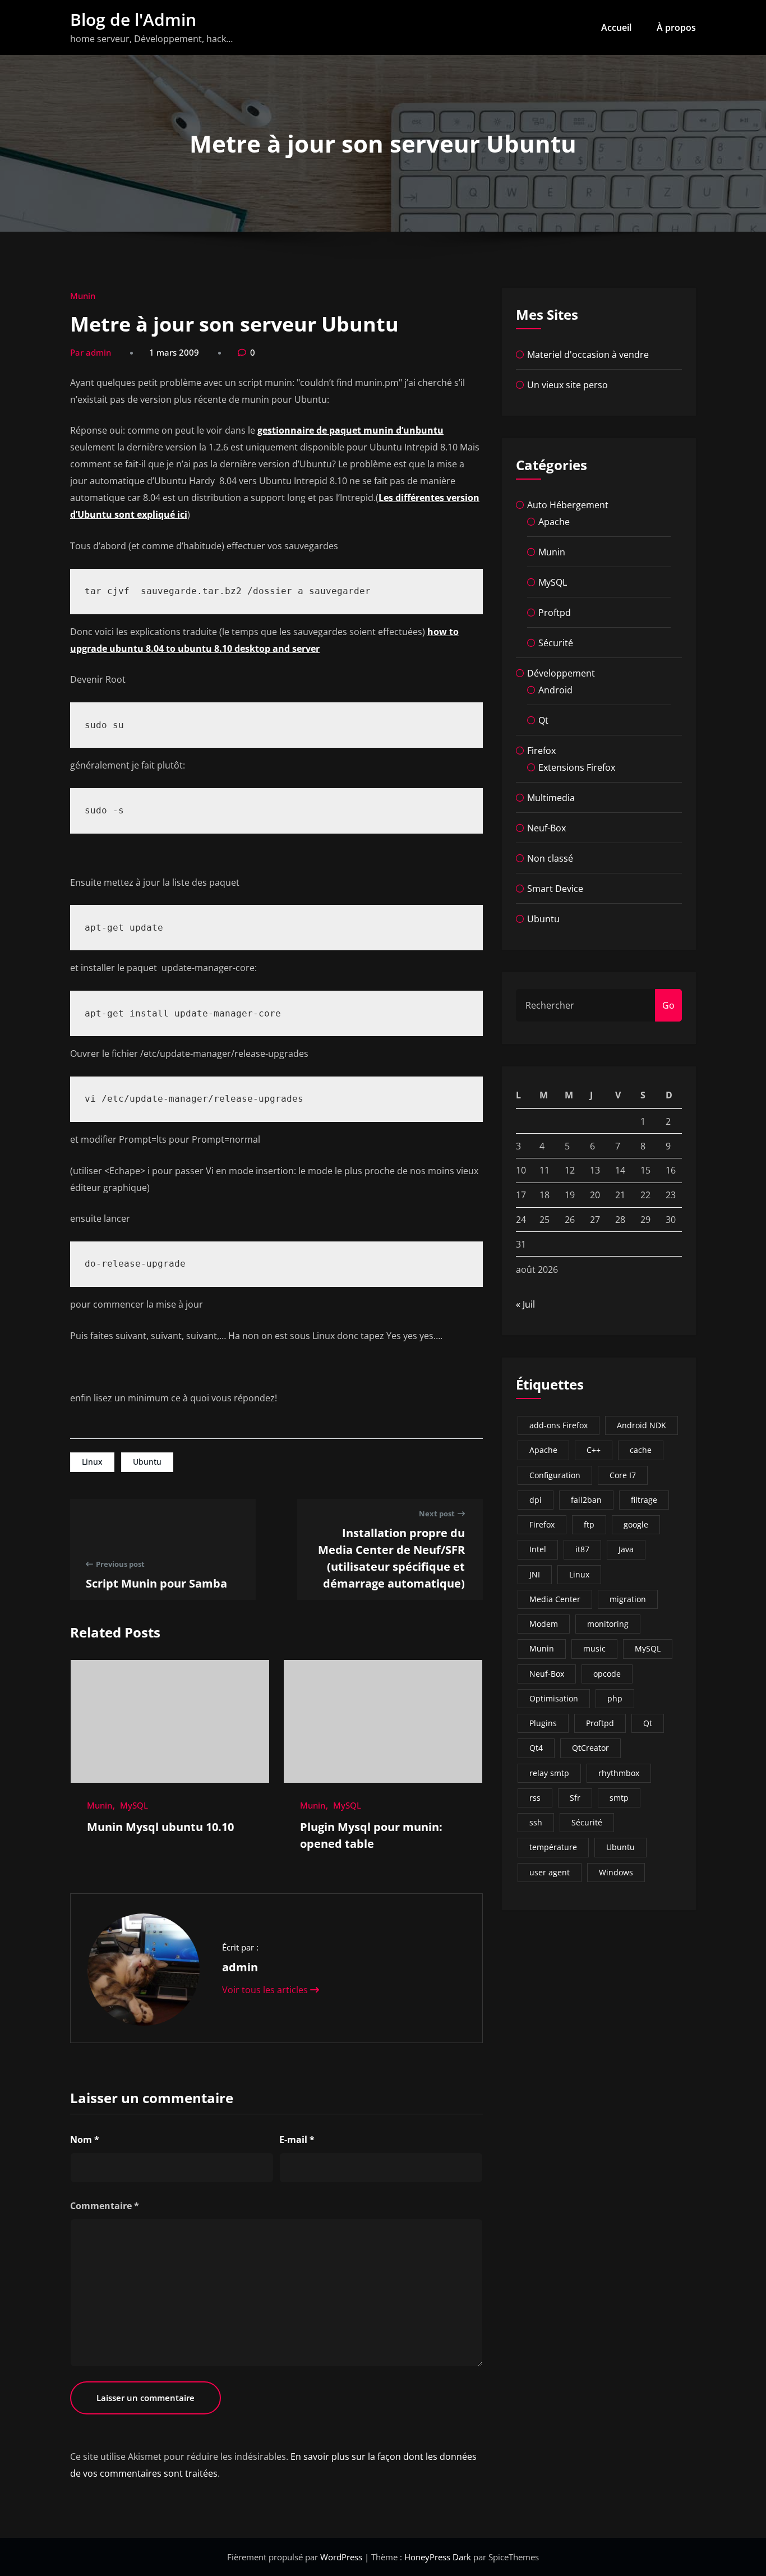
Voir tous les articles (266, 1990)
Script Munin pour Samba (156, 1583)
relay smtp (549, 1773)
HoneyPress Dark (438, 2557)
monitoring (608, 1624)
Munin (83, 296)
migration (628, 1599)
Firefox (541, 751)
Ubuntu (147, 1462)
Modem (544, 1624)
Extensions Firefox (577, 767)
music (594, 1648)
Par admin (91, 352)
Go (668, 1005)
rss (535, 1798)
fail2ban (586, 1500)
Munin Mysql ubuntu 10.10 (160, 1827)
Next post (437, 1514)
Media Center (555, 1599)
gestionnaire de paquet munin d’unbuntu (350, 430)
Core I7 (623, 1475)
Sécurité (556, 643)
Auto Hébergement (568, 505)
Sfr (575, 1798)
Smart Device (555, 889)
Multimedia (551, 798)
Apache (554, 522)
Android (555, 690)
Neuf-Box (546, 828)
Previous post (120, 1564)
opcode (607, 1674)
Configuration (555, 1475)
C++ (594, 1450)
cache (641, 1450)
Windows (616, 1872)
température (553, 1847)
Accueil (616, 27)
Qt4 (536, 1748)
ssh (536, 1822)
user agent (550, 1872)
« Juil (525, 1304)
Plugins (543, 1723)
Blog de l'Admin (133, 19)
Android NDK (642, 1425)
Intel (538, 1549)
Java (626, 1549)
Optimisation (554, 1698)
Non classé (550, 858)
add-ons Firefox (559, 1425)
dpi (536, 1500)
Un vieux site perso (567, 385)
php (615, 1698)
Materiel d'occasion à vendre (588, 355)
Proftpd (555, 613)
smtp (619, 1798)
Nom (85, 2140)
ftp (589, 1524)
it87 (582, 1549)
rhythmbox (619, 1773)
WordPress (342, 2557)
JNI (535, 1574)
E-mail (297, 2140)
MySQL (134, 1805)
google (636, 1524)
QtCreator (590, 1748)
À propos (676, 27)
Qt (543, 720)
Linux (92, 1462)
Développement (561, 673)
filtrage (644, 1500)
